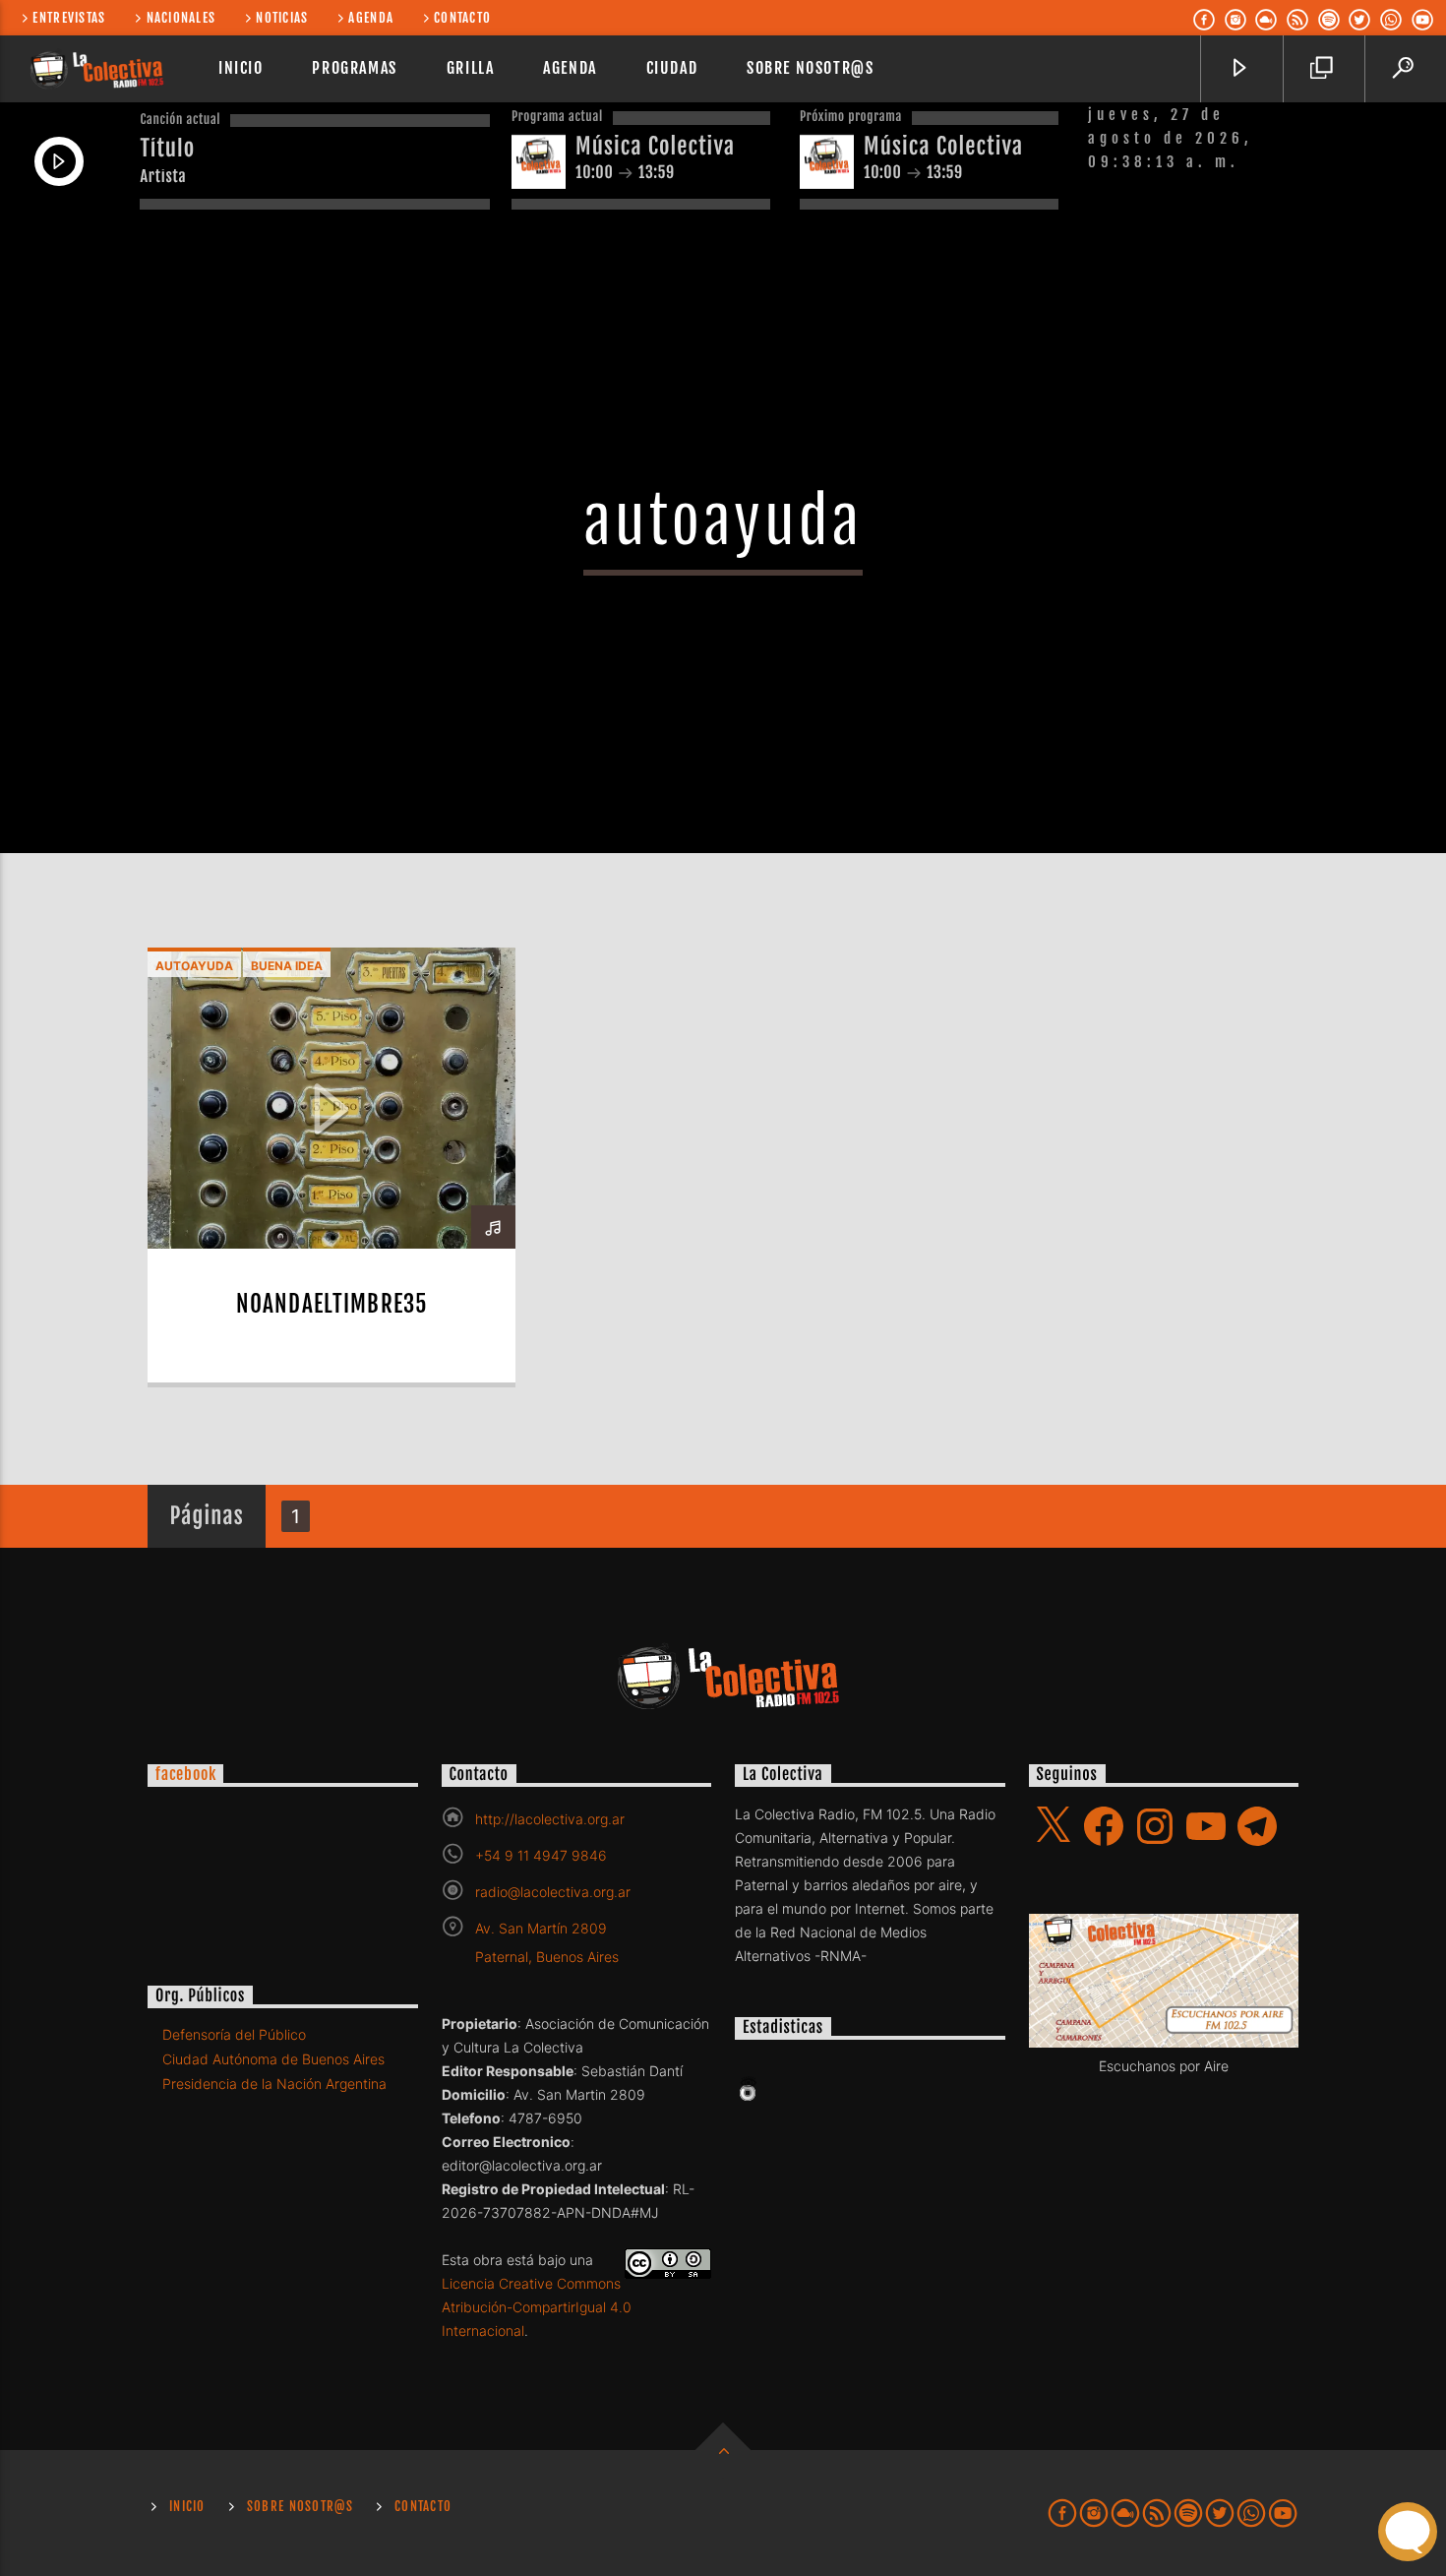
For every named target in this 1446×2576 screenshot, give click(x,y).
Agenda (371, 18)
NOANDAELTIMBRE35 (331, 1304)
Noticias (282, 18)
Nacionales (181, 18)
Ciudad (672, 68)
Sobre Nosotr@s (810, 68)
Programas (354, 68)
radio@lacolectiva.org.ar (553, 1892)
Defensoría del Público (234, 2034)
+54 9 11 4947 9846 (541, 1855)
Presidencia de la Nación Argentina (274, 2084)
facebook (185, 1774)
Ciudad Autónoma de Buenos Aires (273, 2059)
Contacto (462, 18)
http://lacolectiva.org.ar (550, 1819)
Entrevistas (69, 18)
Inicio (241, 68)
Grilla (471, 68)
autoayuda (194, 966)
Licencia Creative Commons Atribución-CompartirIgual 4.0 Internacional (537, 2307)
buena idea (287, 966)
